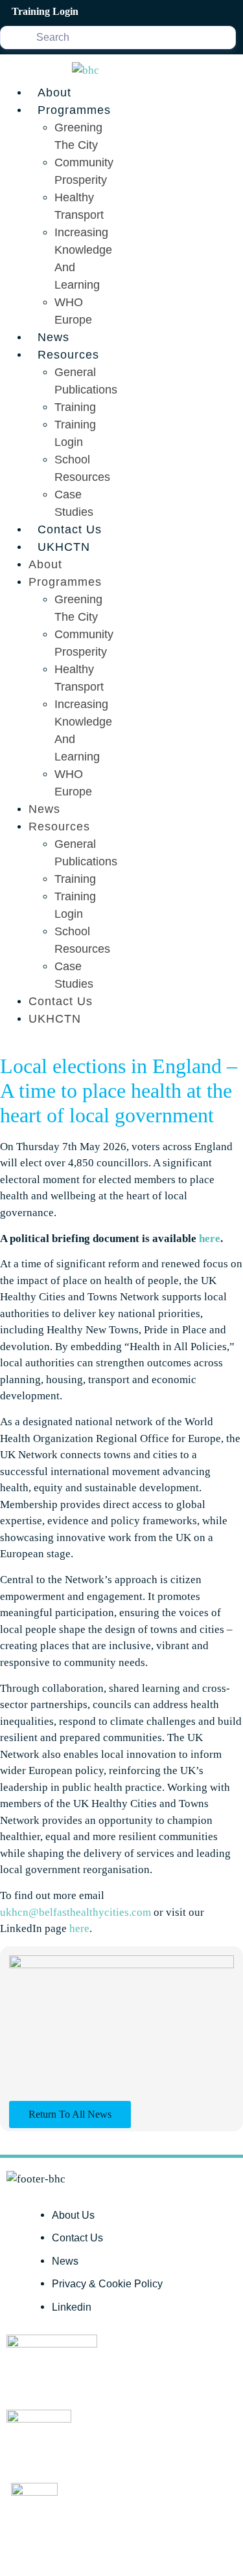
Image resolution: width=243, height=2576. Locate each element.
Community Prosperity (84, 171)
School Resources (82, 468)
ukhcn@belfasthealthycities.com (75, 1912)
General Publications (86, 381)
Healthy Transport (79, 206)
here (210, 1238)
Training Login (75, 433)
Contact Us (70, 529)
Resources (68, 355)
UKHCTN (64, 547)
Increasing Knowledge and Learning (83, 259)
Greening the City (78, 136)
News (53, 337)
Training (75, 407)
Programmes (74, 110)
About (54, 93)
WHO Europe (73, 311)
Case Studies (74, 503)
